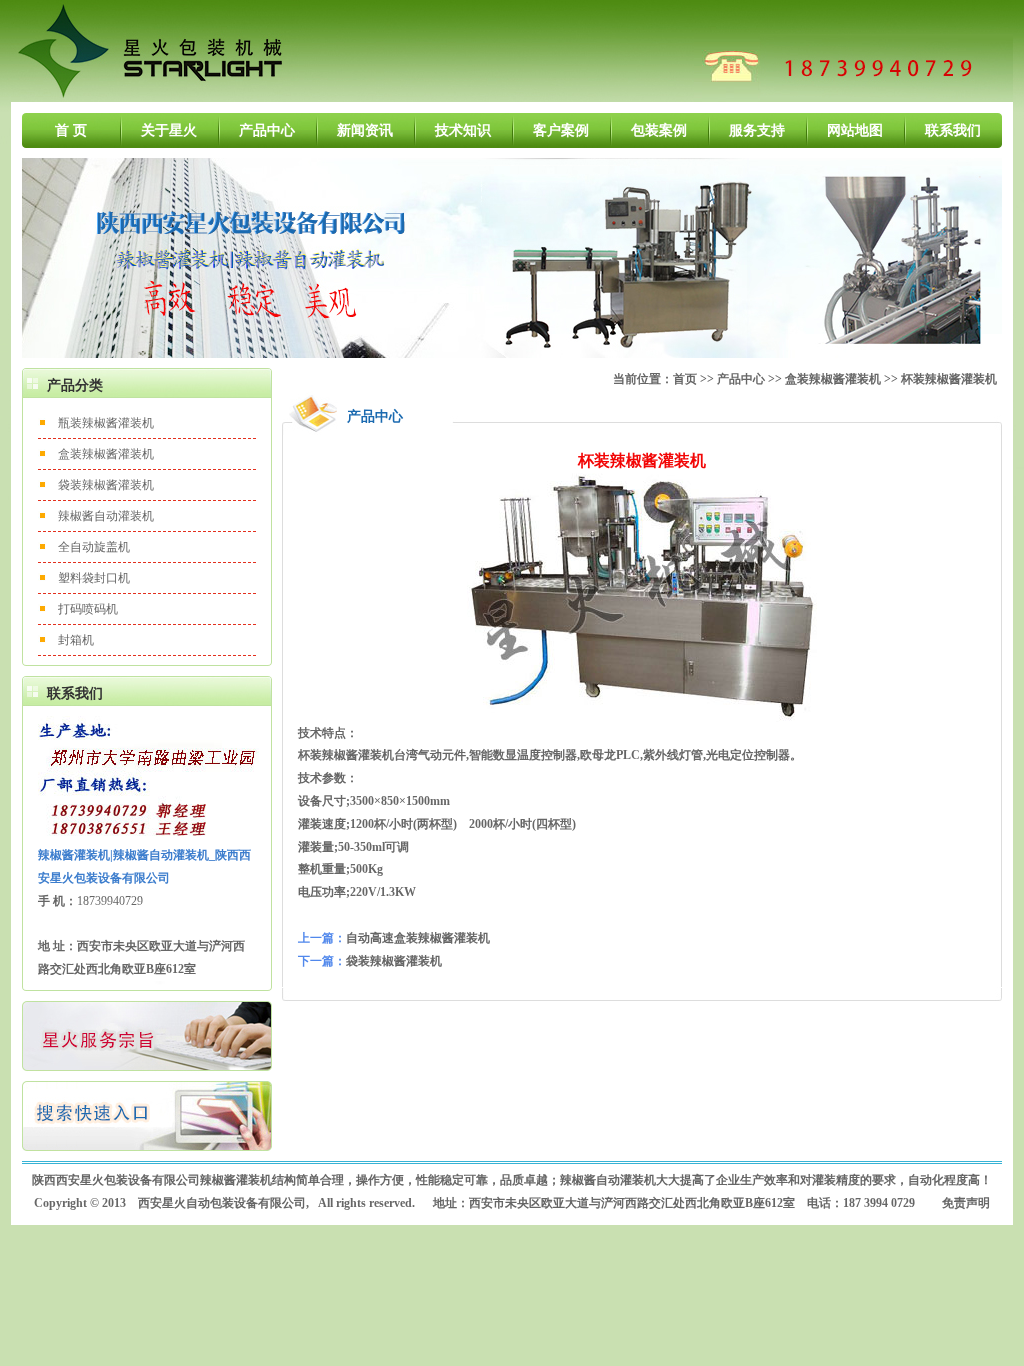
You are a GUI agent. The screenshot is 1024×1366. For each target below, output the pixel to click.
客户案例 (561, 130)
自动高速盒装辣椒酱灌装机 (418, 938)
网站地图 (855, 130)
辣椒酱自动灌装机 (106, 516)
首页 (685, 379)
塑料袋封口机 (94, 578)
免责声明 (966, 1203)
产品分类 (75, 385)
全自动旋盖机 (94, 547)
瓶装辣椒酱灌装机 (106, 423)
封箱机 (76, 640)
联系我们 (953, 130)
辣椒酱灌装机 (236, 1180)
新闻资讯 (365, 130)
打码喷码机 (88, 609)
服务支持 (757, 130)
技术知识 (463, 130)
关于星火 (169, 130)
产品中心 (267, 130)
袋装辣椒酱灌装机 (106, 485)
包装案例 (659, 130)
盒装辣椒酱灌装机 (106, 454)
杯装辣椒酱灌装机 (949, 379)
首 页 (71, 130)
